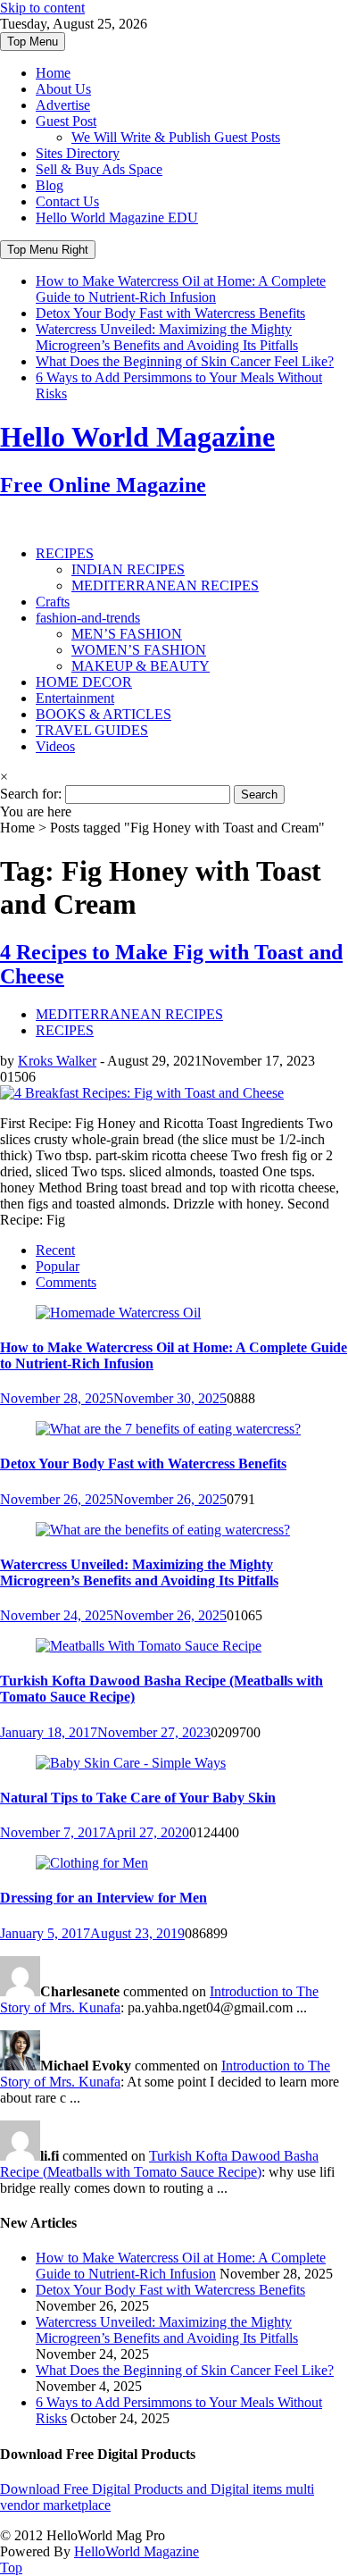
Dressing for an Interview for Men (104, 1898)
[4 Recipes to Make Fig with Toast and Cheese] (142, 1093)
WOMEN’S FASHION (139, 650)
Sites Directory (78, 153)
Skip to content (42, 8)
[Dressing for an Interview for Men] (92, 1863)
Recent (55, 1250)
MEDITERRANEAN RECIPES (165, 585)
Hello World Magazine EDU (117, 217)
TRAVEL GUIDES (92, 730)
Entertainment (75, 698)
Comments (66, 1282)
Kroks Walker (57, 1061)
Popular (58, 1266)
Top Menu (33, 42)
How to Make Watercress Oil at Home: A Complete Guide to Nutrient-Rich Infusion (181, 289)
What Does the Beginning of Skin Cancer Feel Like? (185, 361)
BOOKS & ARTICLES (104, 714)
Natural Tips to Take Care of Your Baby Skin (138, 1798)
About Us (63, 89)
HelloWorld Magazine (137, 2551)
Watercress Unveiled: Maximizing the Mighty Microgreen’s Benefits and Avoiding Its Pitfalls (167, 337)
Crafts (53, 602)
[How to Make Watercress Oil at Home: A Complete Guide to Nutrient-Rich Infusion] (118, 1313)
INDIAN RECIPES (128, 569)
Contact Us (67, 201)
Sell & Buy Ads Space (99, 169)
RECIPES (65, 553)
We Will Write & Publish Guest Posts (176, 137)
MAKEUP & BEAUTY (141, 666)
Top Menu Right (48, 250)
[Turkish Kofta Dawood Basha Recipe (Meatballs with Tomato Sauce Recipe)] (149, 1646)
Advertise (63, 105)
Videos (55, 746)
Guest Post (66, 121)
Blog (50, 185)
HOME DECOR (84, 682)
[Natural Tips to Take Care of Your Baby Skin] (131, 1763)
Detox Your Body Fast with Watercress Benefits (170, 313)
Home (53, 73)
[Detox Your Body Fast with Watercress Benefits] (168, 1429)
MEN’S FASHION (127, 634)
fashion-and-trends (88, 618)
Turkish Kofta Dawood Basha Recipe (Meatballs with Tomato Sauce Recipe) (159, 2164)
